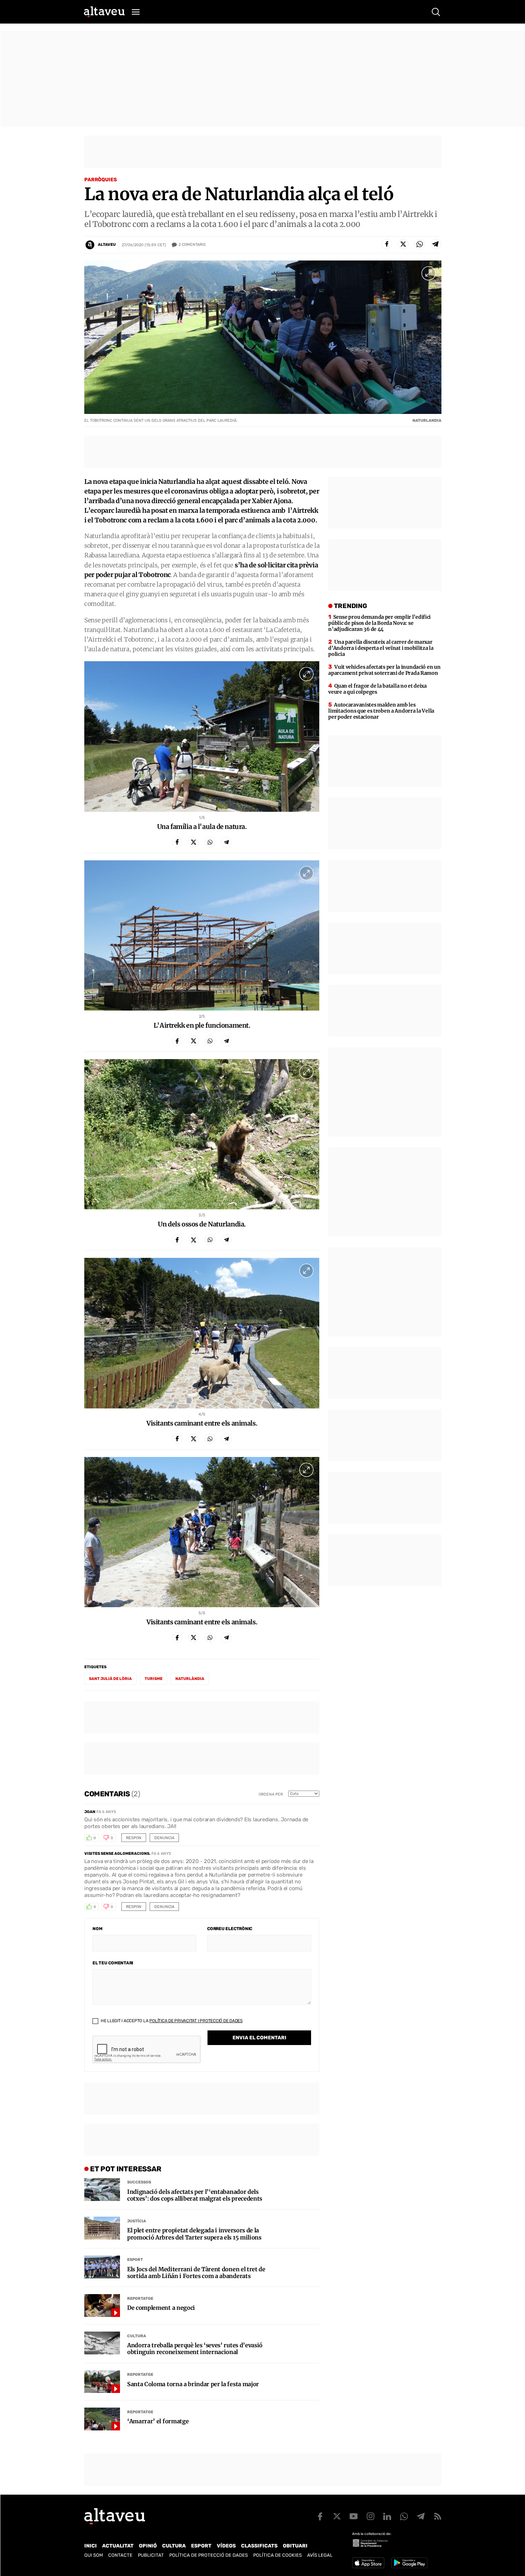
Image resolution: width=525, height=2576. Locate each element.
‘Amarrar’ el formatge (158, 2421)
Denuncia (164, 1838)
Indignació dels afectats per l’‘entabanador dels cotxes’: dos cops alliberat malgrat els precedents (195, 2195)
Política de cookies (277, 2555)
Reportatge (140, 2299)
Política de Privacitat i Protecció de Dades (196, 2021)
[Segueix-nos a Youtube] (354, 2516)
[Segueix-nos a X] (337, 2516)
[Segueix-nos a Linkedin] (387, 2516)
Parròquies (101, 180)
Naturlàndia (190, 1679)
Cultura (137, 2336)
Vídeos (226, 2546)
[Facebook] (387, 244)
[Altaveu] (104, 12)
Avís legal (320, 2555)
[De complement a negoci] (102, 2306)
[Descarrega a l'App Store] (368, 2563)
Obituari (295, 2546)
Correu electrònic (230, 1929)
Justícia (137, 2221)
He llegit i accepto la (171, 2021)
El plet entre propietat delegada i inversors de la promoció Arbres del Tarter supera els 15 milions (194, 2234)
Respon (134, 1838)
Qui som (94, 2555)
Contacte (120, 2555)
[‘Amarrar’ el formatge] (102, 2419)
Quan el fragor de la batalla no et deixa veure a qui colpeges (377, 689)
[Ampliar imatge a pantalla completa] (429, 273)
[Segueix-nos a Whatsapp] (404, 2516)
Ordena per (271, 1794)
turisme (154, 1679)
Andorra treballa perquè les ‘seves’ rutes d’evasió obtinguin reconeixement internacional (195, 2349)
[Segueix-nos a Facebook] (320, 2516)
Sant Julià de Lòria (110, 1679)
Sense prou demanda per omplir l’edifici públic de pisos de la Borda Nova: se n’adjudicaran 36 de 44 (379, 623)
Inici (91, 2546)
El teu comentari (113, 1963)
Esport (135, 2260)
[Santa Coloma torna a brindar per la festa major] (102, 2382)
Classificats (259, 2546)
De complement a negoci (161, 2308)
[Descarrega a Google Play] (409, 2563)
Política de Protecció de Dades (209, 2555)
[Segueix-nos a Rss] (437, 2516)
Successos (139, 2182)
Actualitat (118, 2546)
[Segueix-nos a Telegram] (421, 2516)
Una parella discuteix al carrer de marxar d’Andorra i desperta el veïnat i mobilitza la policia (381, 648)
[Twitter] (403, 244)
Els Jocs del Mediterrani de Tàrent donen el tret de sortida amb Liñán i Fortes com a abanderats (196, 2273)
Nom (97, 1929)
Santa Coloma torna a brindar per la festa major (193, 2384)
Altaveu (107, 245)
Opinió (148, 2546)
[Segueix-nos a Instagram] (370, 2516)
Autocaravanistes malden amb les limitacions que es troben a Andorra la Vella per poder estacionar (381, 711)
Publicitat (151, 2555)
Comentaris (192, 245)
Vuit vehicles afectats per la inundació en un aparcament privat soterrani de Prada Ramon (384, 670)
